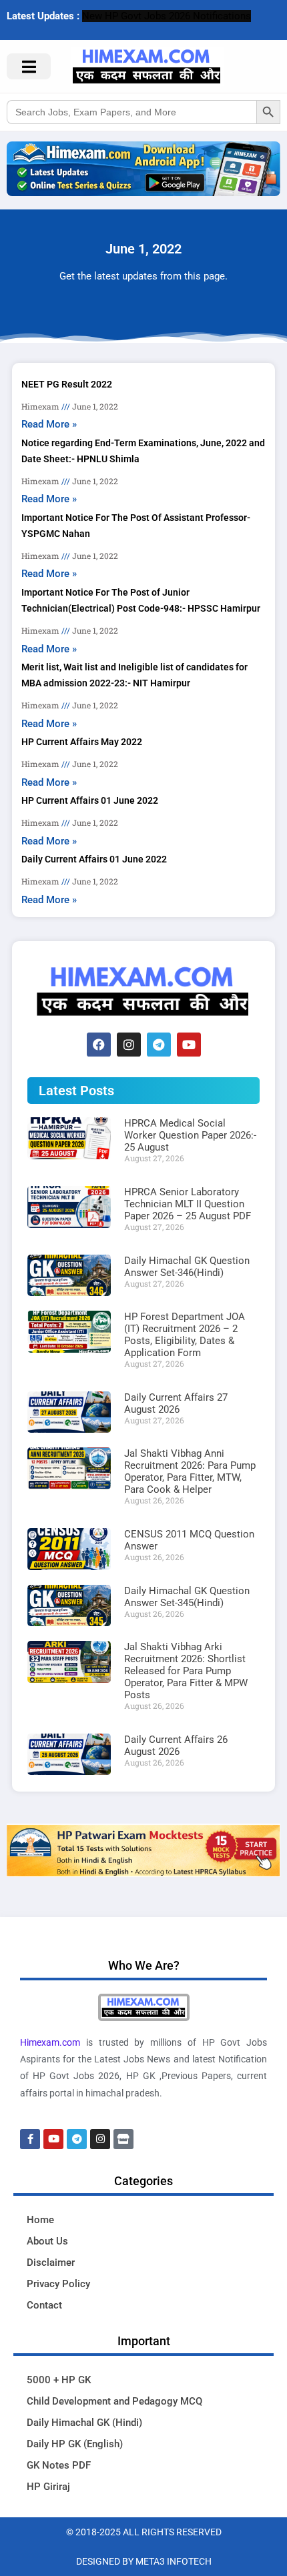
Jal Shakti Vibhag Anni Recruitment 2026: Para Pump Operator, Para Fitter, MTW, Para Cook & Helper (190, 1471)
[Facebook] (99, 1045)
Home (40, 2220)
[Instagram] (129, 1045)
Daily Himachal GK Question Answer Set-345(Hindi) (187, 1597)
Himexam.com (50, 2042)
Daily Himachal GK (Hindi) (84, 2423)
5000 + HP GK (59, 2380)
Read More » (49, 424)
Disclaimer (51, 2263)
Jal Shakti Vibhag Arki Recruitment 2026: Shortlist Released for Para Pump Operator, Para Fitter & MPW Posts (186, 1671)
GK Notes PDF (59, 2465)
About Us (47, 2241)
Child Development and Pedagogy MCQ (114, 2401)
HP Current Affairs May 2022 (82, 742)
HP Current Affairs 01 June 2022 (90, 800)
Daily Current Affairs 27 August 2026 (176, 1403)
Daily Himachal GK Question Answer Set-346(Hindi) (187, 1267)
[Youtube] (189, 1045)
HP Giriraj (48, 2487)
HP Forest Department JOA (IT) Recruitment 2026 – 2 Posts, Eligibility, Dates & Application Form (185, 1335)
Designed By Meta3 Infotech (144, 2561)
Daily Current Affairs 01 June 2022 (94, 859)
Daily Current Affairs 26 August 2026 (176, 1746)
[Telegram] (159, 1045)
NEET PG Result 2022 (67, 384)
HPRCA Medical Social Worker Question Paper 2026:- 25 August (190, 1135)
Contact (44, 2305)
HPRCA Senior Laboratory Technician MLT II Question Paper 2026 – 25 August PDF (188, 1204)
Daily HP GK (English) (75, 2444)
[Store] (123, 2139)
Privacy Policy (58, 2284)
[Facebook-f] (30, 2139)
